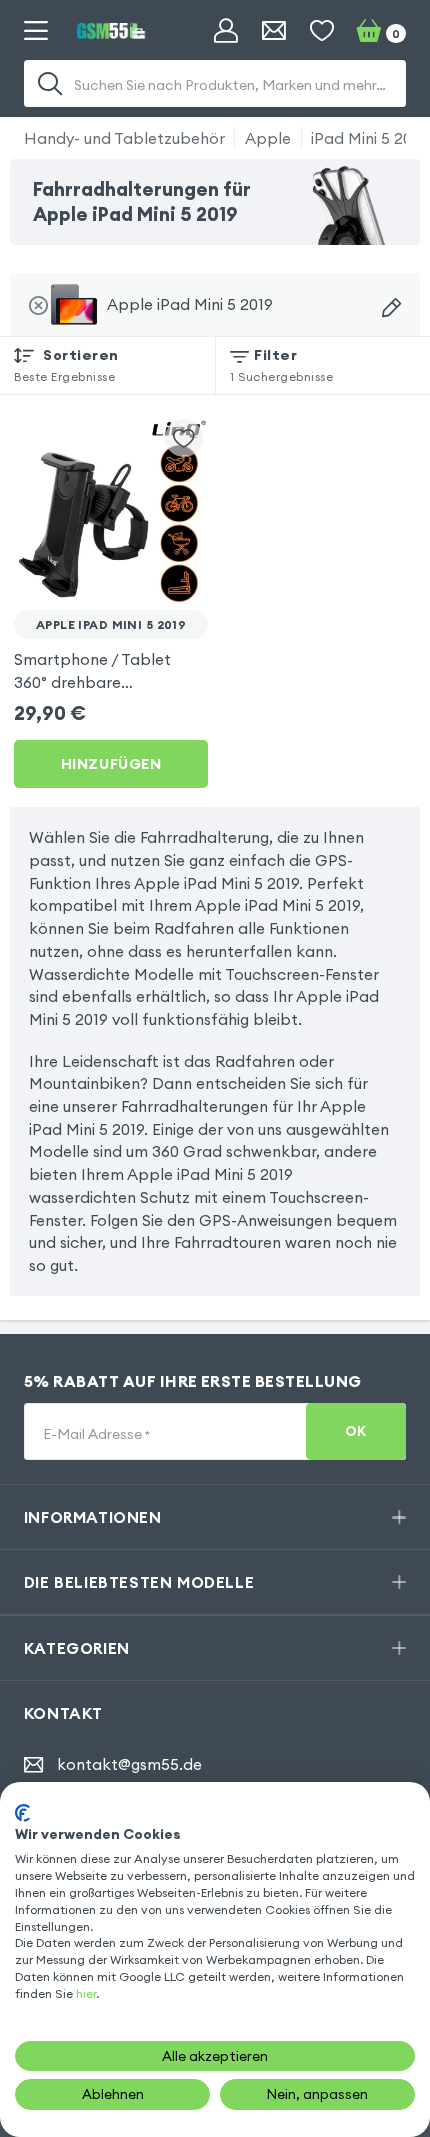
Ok (356, 1431)
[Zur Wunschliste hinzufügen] (184, 438)
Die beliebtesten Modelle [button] (139, 1582)
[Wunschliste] (322, 31)
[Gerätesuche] (391, 307)
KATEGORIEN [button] (77, 1648)
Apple (268, 138)
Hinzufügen (111, 764)
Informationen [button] (93, 1517)
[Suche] (50, 84)
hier (86, 1993)
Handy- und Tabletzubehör (124, 138)
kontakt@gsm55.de (129, 1764)
